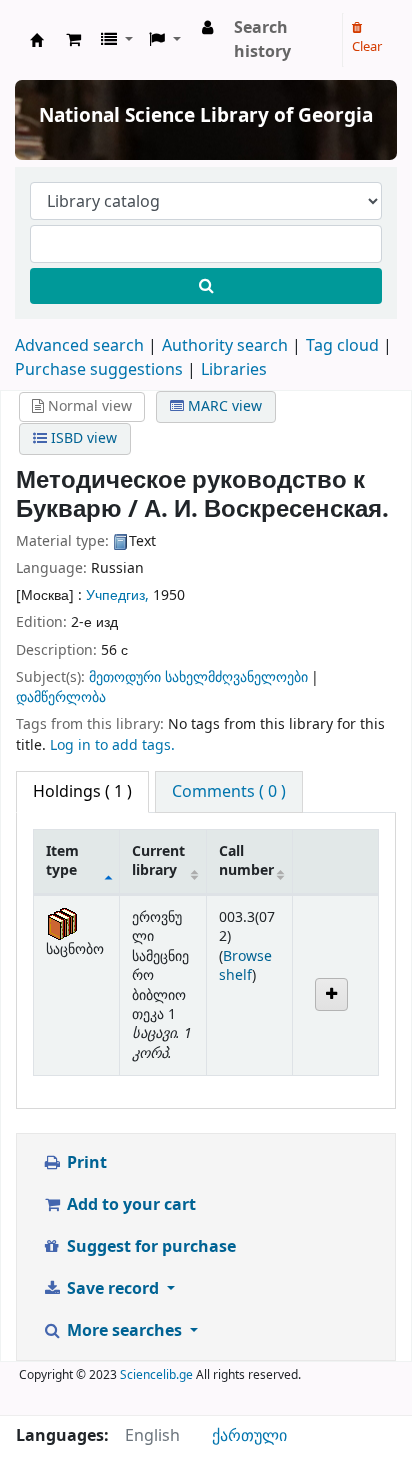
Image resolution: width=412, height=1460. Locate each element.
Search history (262, 40)
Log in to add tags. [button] (112, 745)
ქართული (249, 1436)
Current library (158, 861)
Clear (367, 46)
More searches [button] (124, 1331)
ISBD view (82, 438)
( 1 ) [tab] (82, 792)
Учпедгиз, (119, 595)
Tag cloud (342, 346)
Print (85, 1163)
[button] (73, 40)
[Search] (206, 286)
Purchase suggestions (99, 370)
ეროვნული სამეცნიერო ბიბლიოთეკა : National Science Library (37, 40)
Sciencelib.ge (156, 1375)
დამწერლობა (61, 697)
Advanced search (79, 346)
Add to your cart (129, 1205)
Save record (113, 1289)
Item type (62, 861)
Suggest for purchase (149, 1247)
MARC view (223, 406)
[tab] (229, 792)
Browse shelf (245, 966)
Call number (246, 861)
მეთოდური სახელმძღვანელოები (198, 677)
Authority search (225, 346)
